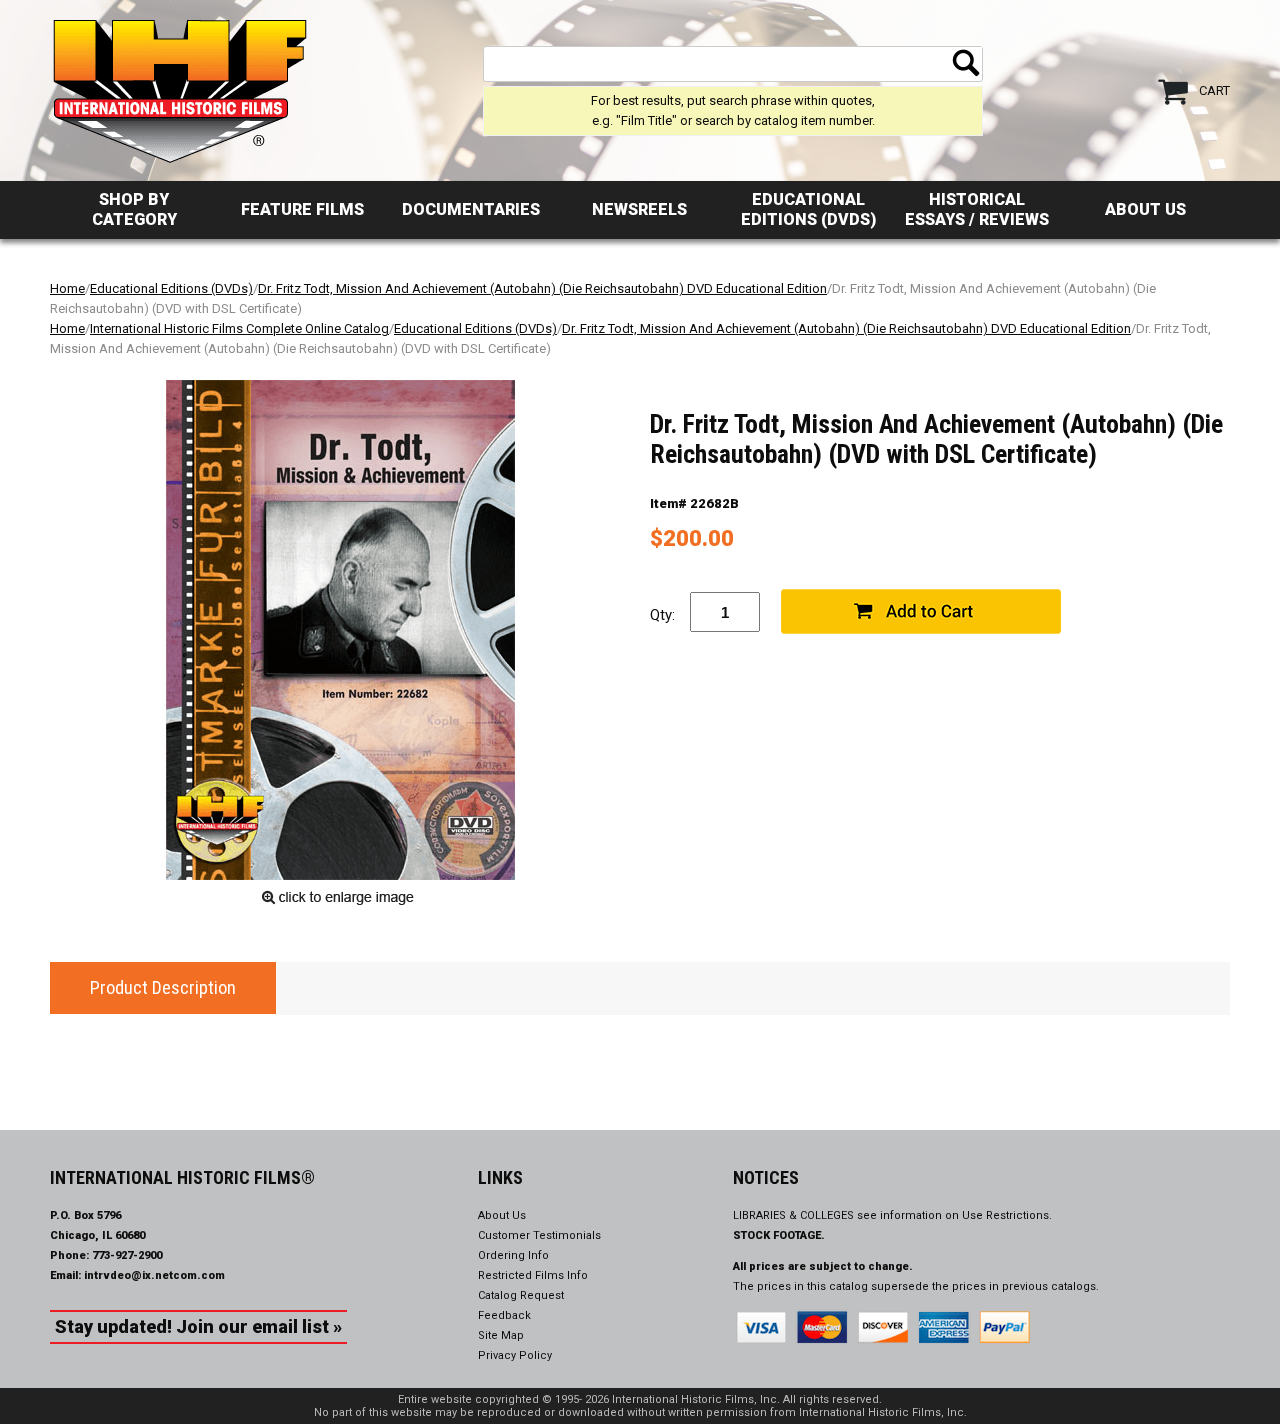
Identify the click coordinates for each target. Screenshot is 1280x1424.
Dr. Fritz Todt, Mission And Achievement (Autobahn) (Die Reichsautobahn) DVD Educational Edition (542, 288)
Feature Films (302, 209)
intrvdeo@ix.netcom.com (154, 1275)
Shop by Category (134, 209)
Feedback (504, 1315)
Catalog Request (521, 1295)
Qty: (662, 615)
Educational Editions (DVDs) (808, 209)
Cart (1214, 90)
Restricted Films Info (533, 1275)
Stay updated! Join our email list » (198, 1326)
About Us (1145, 209)
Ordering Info (513, 1255)
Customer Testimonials (539, 1235)
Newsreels (639, 209)
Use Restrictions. (1007, 1215)
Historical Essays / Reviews (977, 209)
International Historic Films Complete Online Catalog (239, 328)
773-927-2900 (127, 1255)
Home (67, 288)
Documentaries (471, 209)
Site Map (501, 1335)
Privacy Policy (515, 1355)
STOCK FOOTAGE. (779, 1235)
